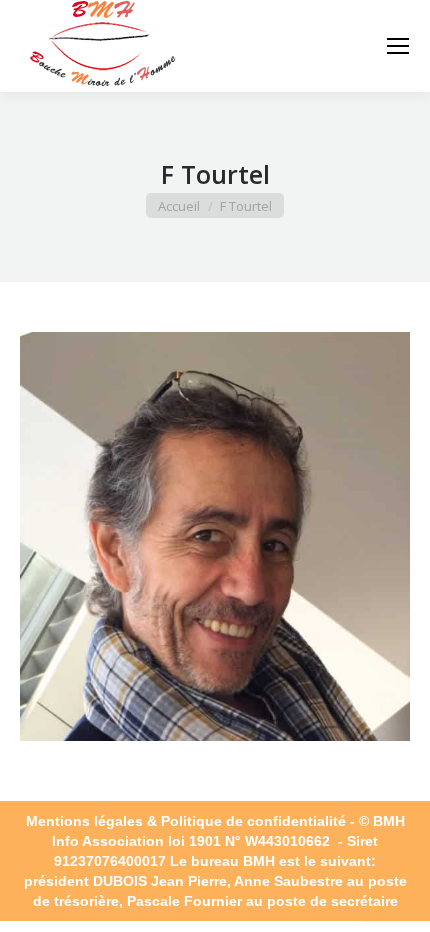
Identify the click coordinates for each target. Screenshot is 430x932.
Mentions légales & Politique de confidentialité (186, 821)
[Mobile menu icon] (398, 46)
